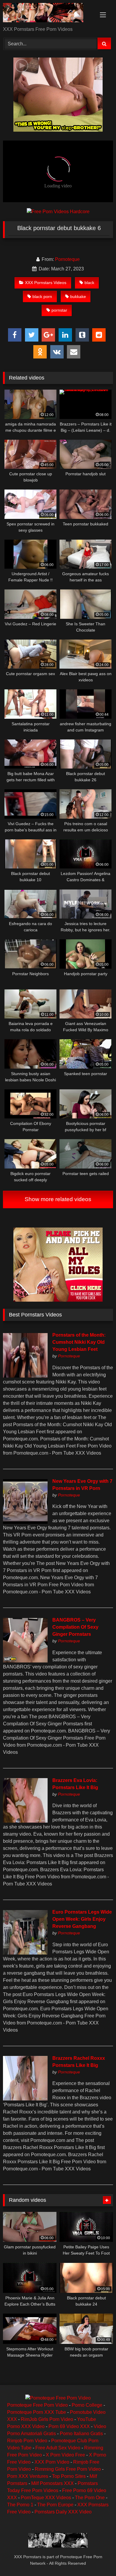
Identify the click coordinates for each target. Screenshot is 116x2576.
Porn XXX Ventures (28, 2476)
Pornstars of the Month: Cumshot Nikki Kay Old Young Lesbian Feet (79, 1342)
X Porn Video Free (65, 2455)
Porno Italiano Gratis (81, 2434)
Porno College (87, 2405)
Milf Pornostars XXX (52, 2483)
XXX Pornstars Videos (46, 283)
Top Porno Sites (69, 2476)
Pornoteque (67, 259)
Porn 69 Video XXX (69, 2426)
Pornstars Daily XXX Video (63, 2512)
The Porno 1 (20, 2505)
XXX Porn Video (52, 2462)
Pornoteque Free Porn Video (37, 2405)
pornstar (59, 310)
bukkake (78, 297)
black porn (42, 297)
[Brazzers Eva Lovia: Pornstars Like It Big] (25, 1821)
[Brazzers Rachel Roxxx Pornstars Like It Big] (25, 2099)
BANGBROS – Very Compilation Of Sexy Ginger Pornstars (75, 1627)
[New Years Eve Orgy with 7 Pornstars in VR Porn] (25, 1522)
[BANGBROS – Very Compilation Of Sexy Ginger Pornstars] (25, 1661)
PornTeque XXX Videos (46, 2498)
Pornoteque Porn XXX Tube (37, 2412)
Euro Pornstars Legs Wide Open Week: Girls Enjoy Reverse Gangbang (82, 1919)
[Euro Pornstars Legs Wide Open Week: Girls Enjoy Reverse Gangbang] (25, 1953)
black (89, 283)
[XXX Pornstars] (48, 14)
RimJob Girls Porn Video (47, 2419)
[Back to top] (98, 2558)
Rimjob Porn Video (27, 2441)
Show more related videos (58, 1199)
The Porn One (90, 2498)
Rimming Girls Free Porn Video (68, 2469)
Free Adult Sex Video (58, 2448)
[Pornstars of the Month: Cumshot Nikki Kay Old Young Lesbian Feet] (25, 1376)
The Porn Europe (55, 2505)
